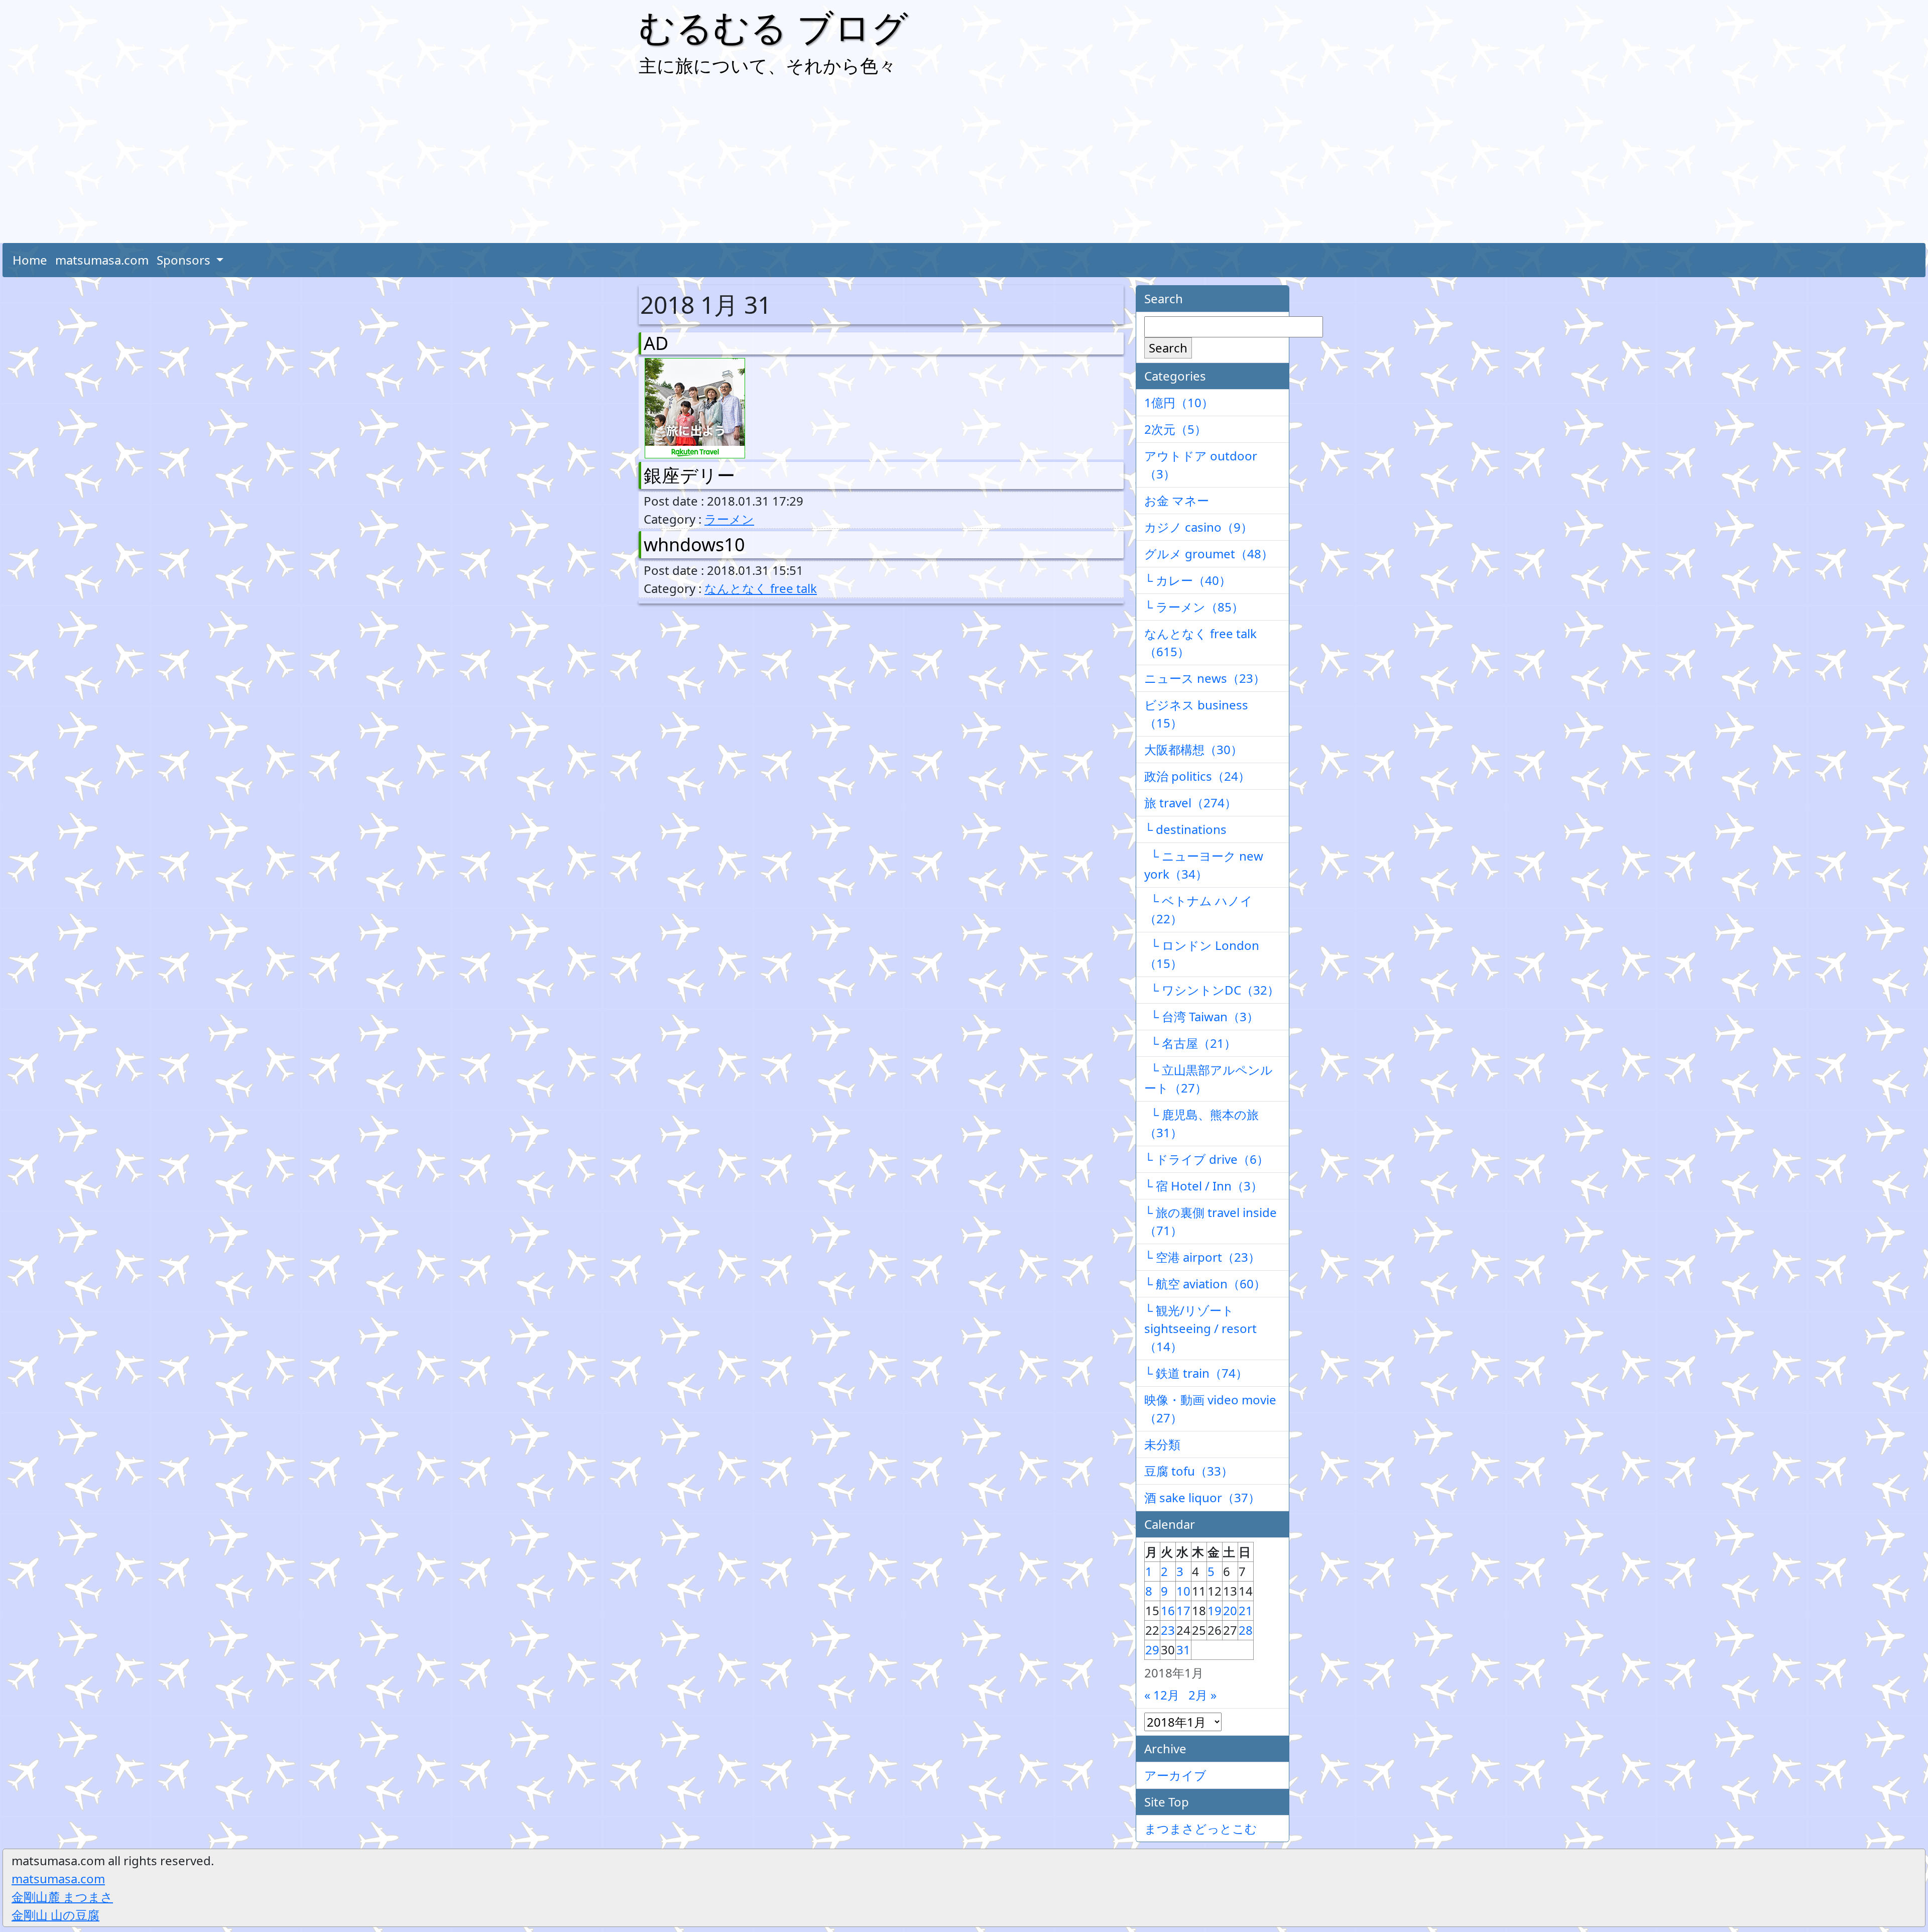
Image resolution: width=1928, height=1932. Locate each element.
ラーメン (729, 519)
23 (1168, 1630)
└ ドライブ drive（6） (1207, 1159)
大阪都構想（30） (1193, 749)
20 (1230, 1610)
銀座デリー (689, 475)
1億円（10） (1179, 402)
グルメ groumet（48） (1209, 554)
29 (1152, 1650)
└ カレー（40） (1188, 580)
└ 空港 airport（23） (1202, 1257)
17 (1183, 1610)
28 (1246, 1630)
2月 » (1202, 1695)
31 (1183, 1650)
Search (1168, 348)
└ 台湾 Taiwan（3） (1201, 1016)
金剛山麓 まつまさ (62, 1897)
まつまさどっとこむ (1201, 1828)
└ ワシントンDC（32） (1212, 990)
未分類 (1162, 1444)
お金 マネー (1177, 500)
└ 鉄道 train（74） (1196, 1373)
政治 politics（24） (1197, 776)
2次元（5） (1175, 429)
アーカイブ (1175, 1775)
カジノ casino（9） (1198, 527)
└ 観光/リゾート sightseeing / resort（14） (1200, 1328)
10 (1183, 1591)
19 (1215, 1610)
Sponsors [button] (185, 260)
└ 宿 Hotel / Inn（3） (1203, 1186)
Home (30, 260)
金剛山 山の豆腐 (55, 1915)
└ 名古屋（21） (1190, 1043)
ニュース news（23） (1205, 678)
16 (1168, 1610)
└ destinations (1185, 829)
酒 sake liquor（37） (1202, 1497)
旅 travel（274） (1190, 803)
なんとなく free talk (761, 588)
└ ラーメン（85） (1194, 607)
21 (1246, 1610)
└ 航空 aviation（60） (1205, 1284)
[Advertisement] (964, 163)
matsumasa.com (102, 260)
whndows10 (694, 545)
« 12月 (1162, 1695)
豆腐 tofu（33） (1189, 1471)
